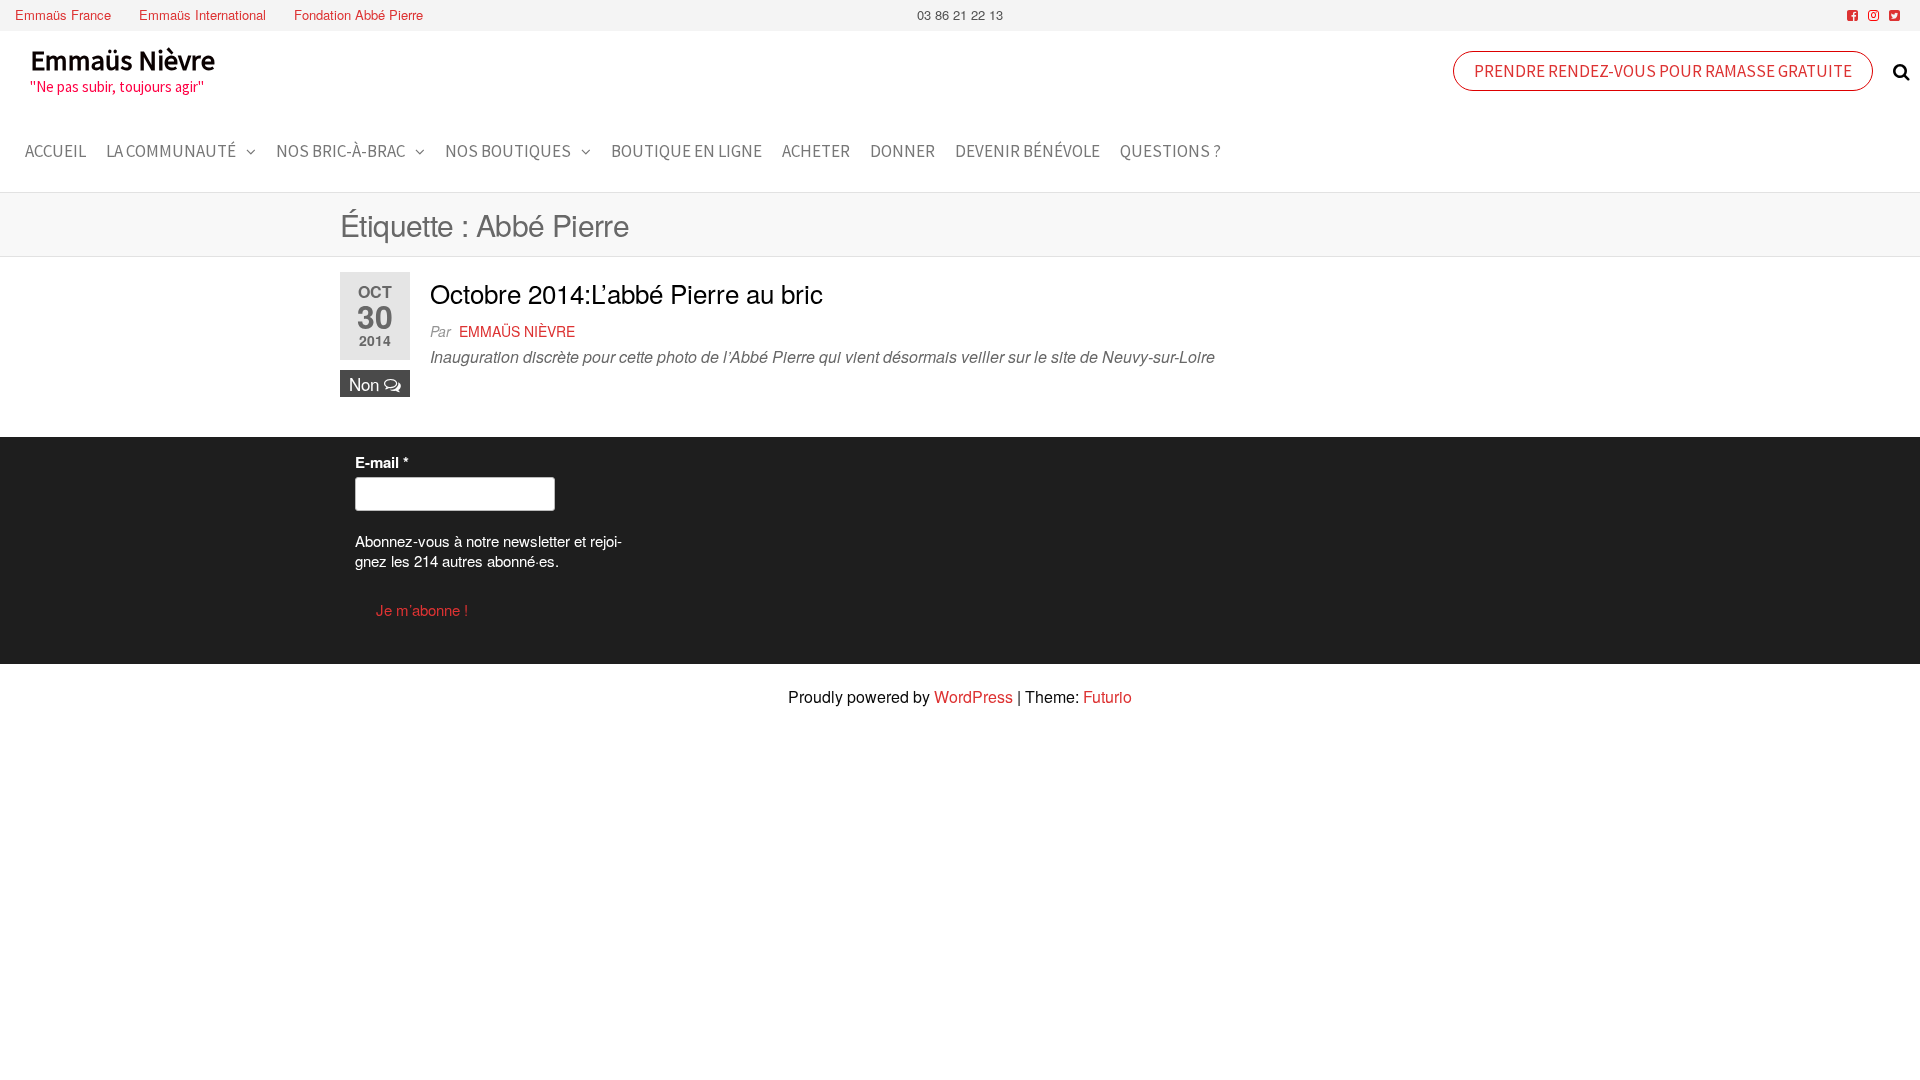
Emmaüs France (63, 14)
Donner (902, 151)
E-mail (382, 462)
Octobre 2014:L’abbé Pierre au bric (626, 292)
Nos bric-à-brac (340, 151)
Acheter (816, 151)
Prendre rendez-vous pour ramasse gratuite (1663, 71)
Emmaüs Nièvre (122, 60)
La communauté (171, 151)
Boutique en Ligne (686, 151)
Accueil (55, 151)
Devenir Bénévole (1027, 151)
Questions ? (1170, 151)
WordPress (973, 696)
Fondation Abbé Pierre (358, 14)
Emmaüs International (202, 14)
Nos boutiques (508, 151)
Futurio (1107, 696)
